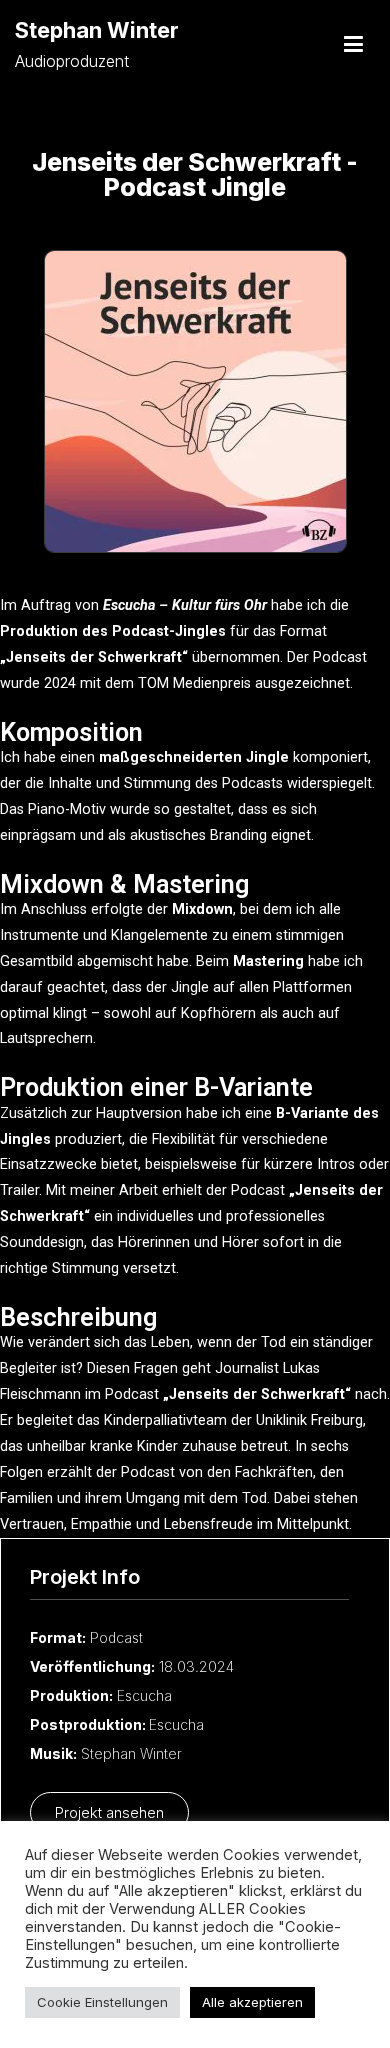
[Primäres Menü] (353, 45)
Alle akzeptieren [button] (252, 2002)
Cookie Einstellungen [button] (102, 2002)
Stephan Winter (97, 30)
